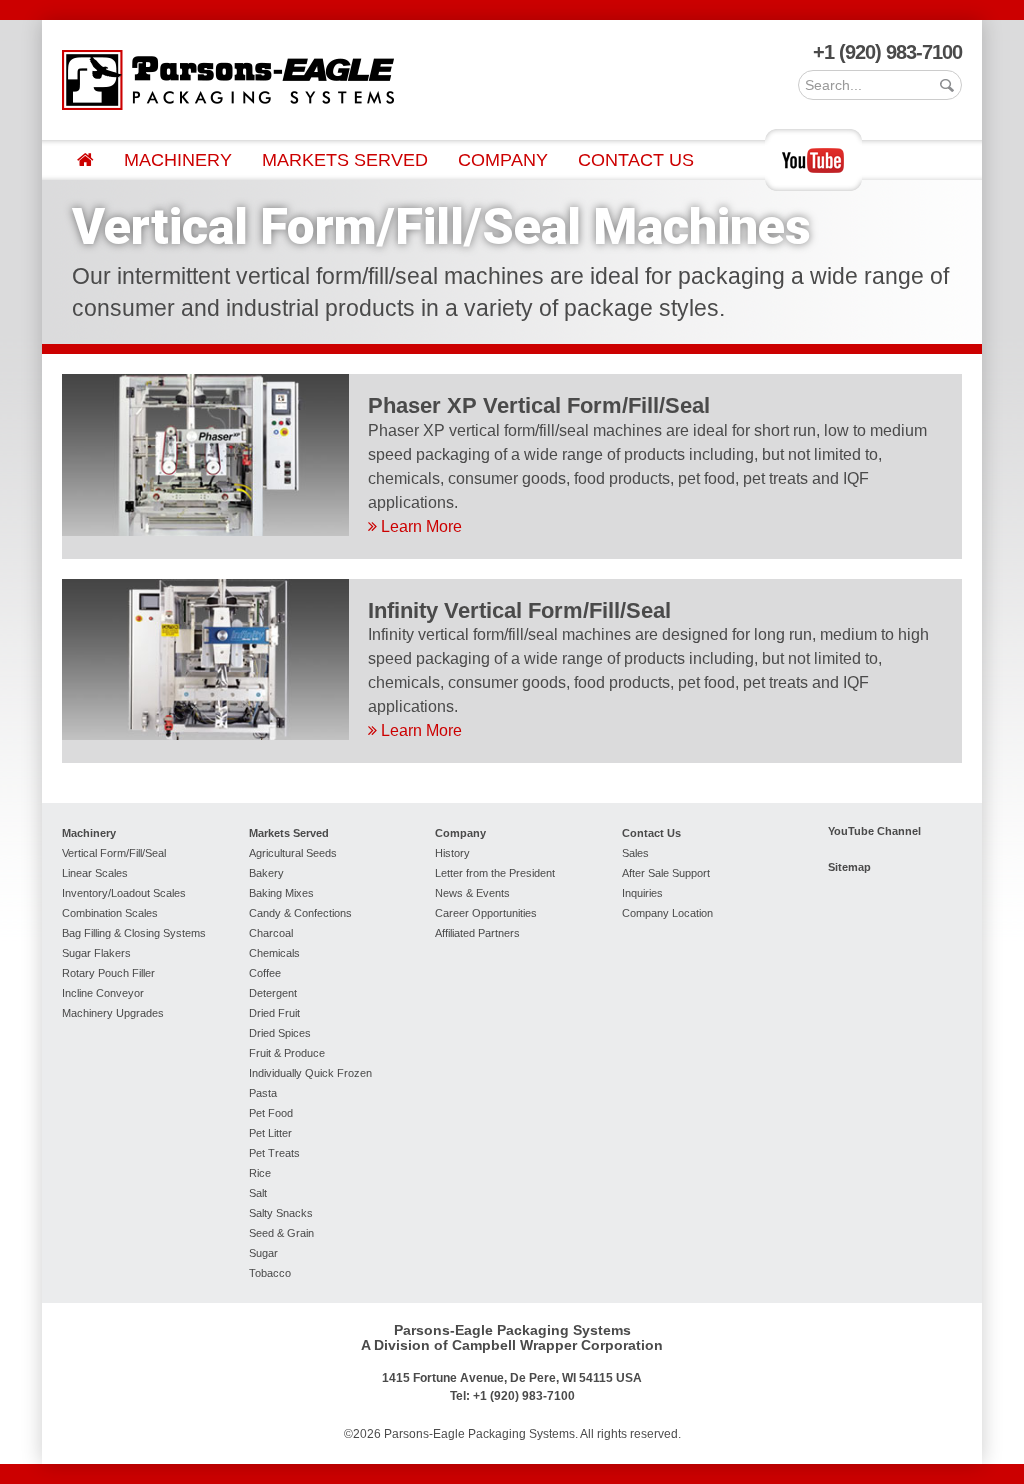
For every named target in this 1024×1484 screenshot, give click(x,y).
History (452, 853)
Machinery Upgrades (113, 1013)
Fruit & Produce (287, 1053)
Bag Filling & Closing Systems (134, 933)
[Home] (85, 160)
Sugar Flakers (96, 953)
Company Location (667, 913)
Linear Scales (95, 873)
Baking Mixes (281, 893)
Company (503, 160)
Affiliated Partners (477, 933)
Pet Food (271, 1113)
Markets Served (345, 160)
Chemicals (274, 953)
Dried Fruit (274, 1013)
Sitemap (849, 867)
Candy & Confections (300, 913)
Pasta (263, 1093)
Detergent (273, 993)
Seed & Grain (281, 1233)
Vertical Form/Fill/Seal (114, 853)
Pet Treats (274, 1153)
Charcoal (271, 933)
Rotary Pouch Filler (108, 973)
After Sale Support (666, 873)
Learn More (419, 526)
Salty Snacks (281, 1213)
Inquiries (642, 893)
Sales (635, 853)
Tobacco (270, 1273)
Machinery (178, 160)
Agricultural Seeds (293, 853)
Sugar (263, 1253)
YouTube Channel (874, 831)
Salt (258, 1193)
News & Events (472, 893)
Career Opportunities (486, 913)
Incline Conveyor (103, 993)
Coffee (265, 973)
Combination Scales (110, 913)
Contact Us (636, 160)
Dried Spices (280, 1033)
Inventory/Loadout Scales (124, 893)
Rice (260, 1173)
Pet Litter (270, 1133)
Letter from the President (495, 873)
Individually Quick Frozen (310, 1073)
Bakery (266, 873)
